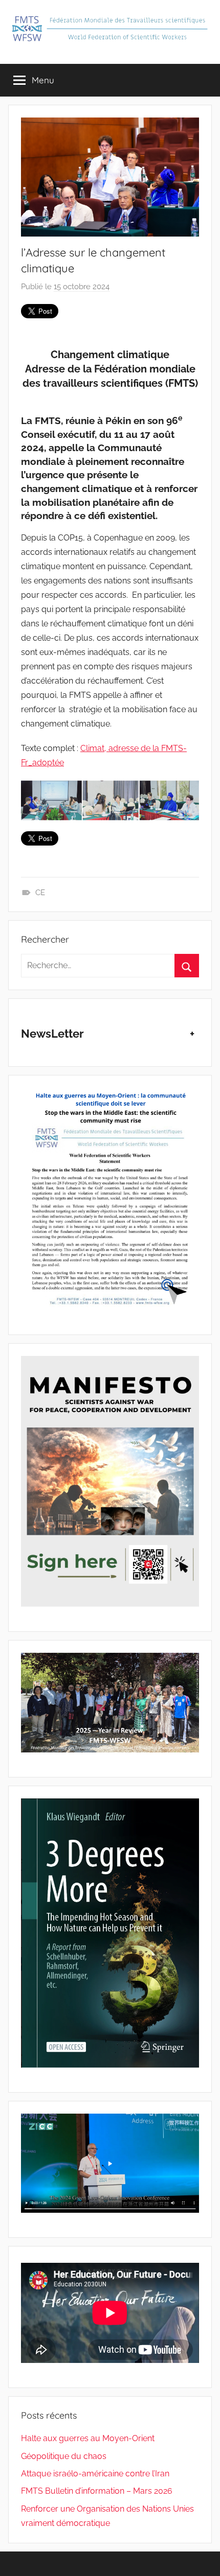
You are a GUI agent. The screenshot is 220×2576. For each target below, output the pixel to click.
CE (40, 893)
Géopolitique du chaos (64, 2456)
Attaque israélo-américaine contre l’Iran (95, 2474)
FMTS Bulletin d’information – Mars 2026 (97, 2491)
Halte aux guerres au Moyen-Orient (88, 2438)
